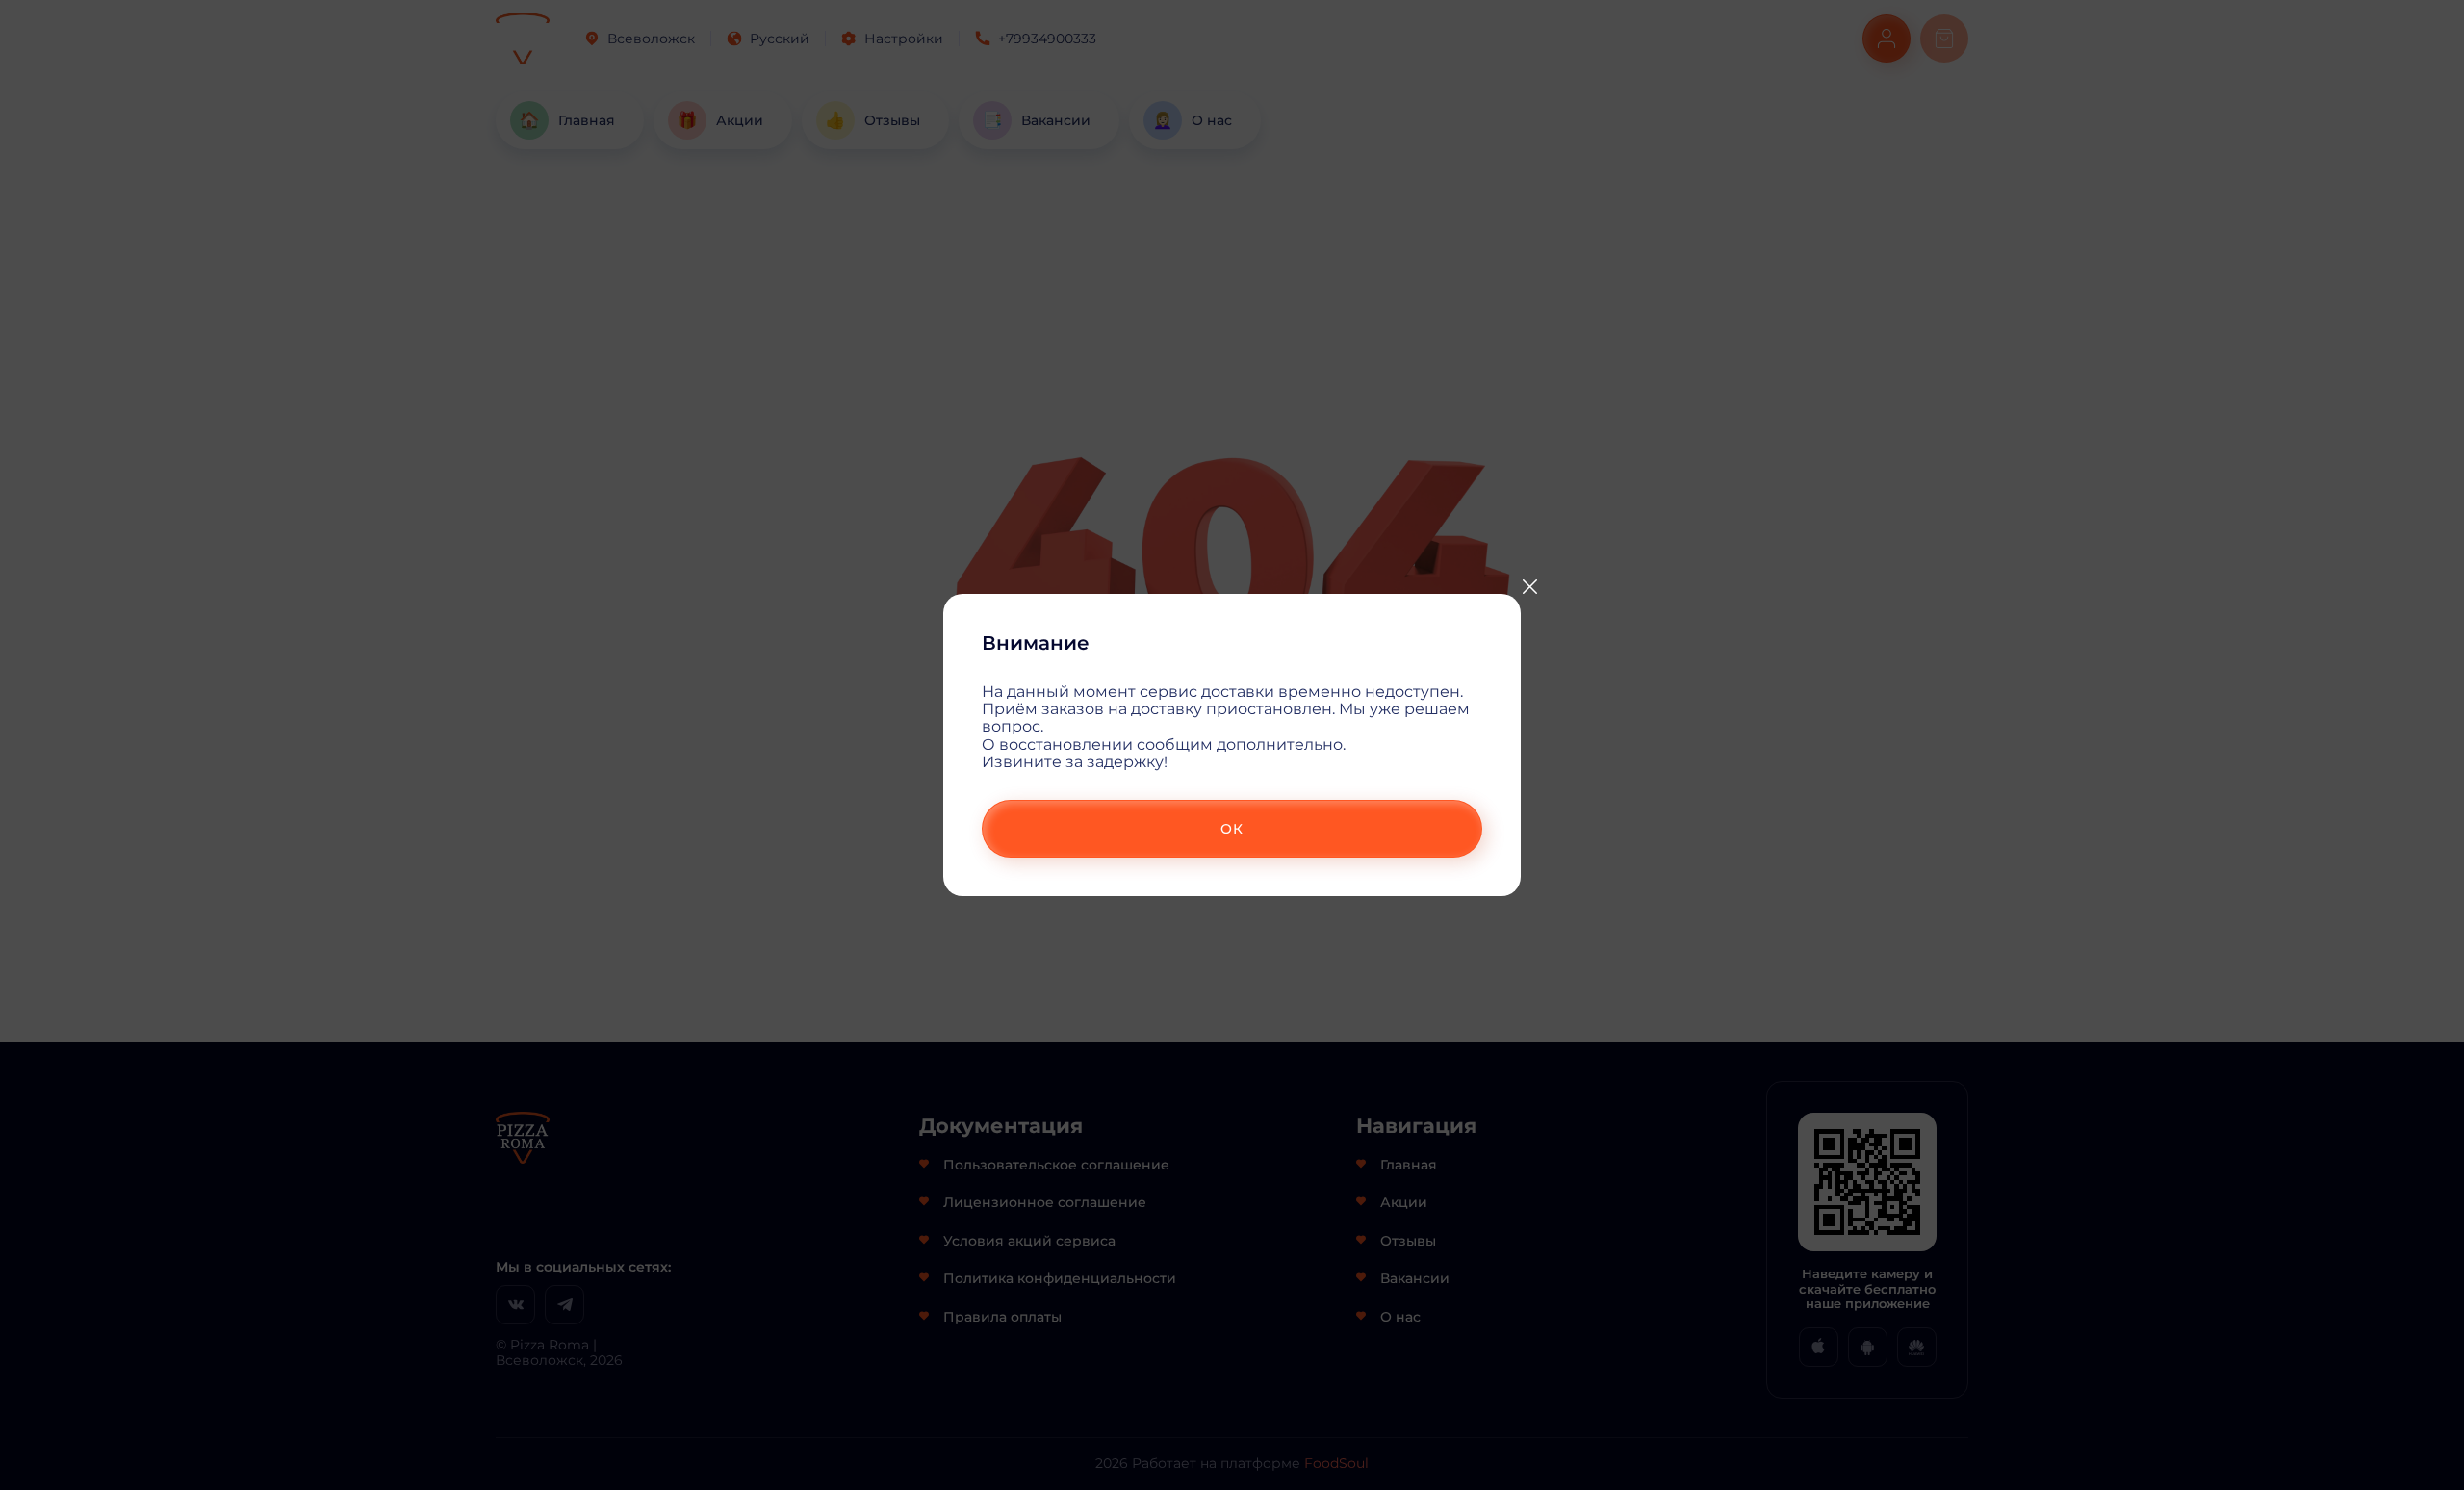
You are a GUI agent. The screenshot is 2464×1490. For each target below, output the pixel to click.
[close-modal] (1529, 587)
